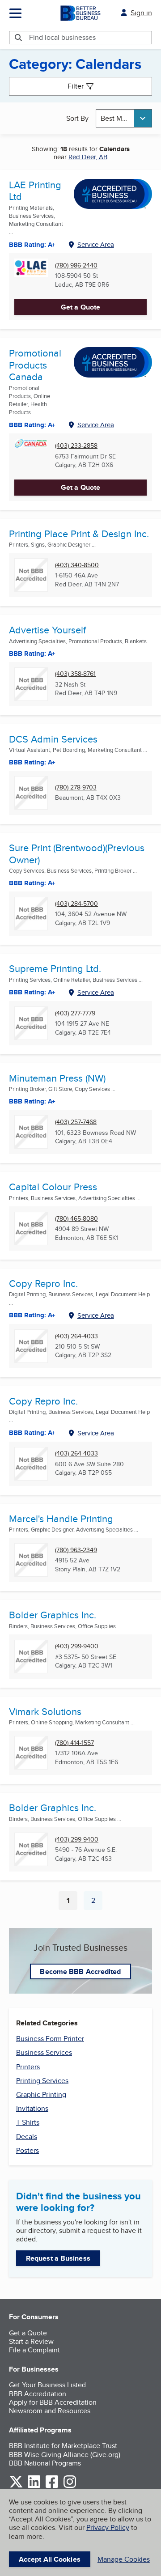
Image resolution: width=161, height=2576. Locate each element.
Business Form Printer (50, 2039)
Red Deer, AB (88, 157)
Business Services (44, 2052)
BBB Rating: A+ (32, 1315)
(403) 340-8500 (77, 565)
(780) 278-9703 (76, 787)
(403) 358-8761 (75, 674)
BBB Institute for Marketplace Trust (63, 2446)
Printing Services (42, 2081)
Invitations (32, 2108)
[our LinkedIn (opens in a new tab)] (34, 2486)
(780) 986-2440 (76, 265)
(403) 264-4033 (76, 1336)
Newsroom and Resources (50, 2411)
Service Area (96, 244)
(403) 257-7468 (76, 1122)
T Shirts (28, 2122)
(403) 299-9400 (77, 1646)
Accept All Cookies (50, 2559)
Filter (76, 86)
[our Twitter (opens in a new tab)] (16, 2486)
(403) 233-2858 (76, 446)
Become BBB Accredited (80, 1971)
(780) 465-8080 (76, 1219)
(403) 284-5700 (76, 904)
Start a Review (31, 2341)
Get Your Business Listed (47, 2385)
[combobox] (124, 118)
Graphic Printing (41, 2094)
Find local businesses (62, 37)
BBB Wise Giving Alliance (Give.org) (65, 2455)
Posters (28, 2150)
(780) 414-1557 (74, 1743)
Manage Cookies (124, 2559)
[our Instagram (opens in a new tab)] (70, 2486)
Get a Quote (80, 307)
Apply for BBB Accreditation (53, 2402)
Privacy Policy (108, 2527)
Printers (28, 2067)
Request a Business (58, 2258)
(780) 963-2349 (76, 1550)
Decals (27, 2137)
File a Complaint (34, 2350)
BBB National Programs (45, 2463)
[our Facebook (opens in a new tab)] (52, 2486)
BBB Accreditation (38, 2394)
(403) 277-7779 (75, 1013)
